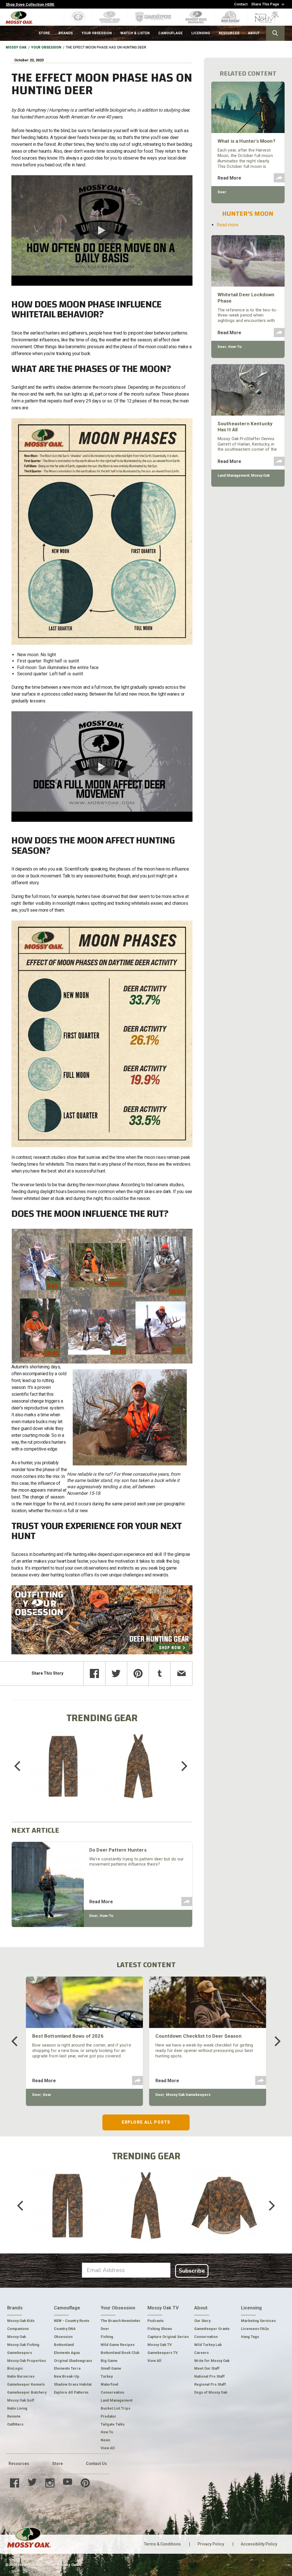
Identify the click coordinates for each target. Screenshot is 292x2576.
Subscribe (192, 2271)
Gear (47, 2095)
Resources (19, 2464)
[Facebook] (94, 1673)
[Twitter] (116, 1673)
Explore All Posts (146, 2122)
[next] (180, 1766)
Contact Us (96, 2464)
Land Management (233, 475)
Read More (101, 1902)
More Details (63, 1774)
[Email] (181, 1673)
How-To (107, 1916)
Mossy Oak (16, 47)
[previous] (21, 1766)
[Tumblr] (160, 1673)
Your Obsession (46, 47)
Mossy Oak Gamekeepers (188, 2095)
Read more (228, 225)
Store (57, 2464)
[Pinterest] (138, 1673)
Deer (94, 1916)
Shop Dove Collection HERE (30, 4)
